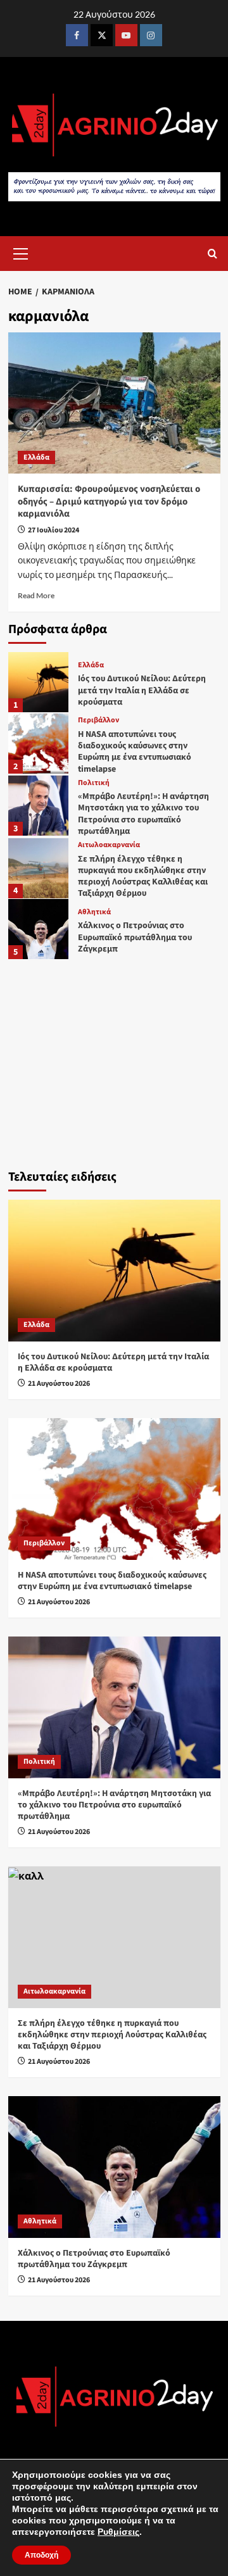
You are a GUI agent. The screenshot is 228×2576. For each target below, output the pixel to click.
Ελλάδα (36, 457)
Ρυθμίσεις (118, 2532)
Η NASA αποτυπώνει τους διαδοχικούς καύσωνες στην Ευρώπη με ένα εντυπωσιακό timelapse (135, 752)
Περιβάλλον (98, 720)
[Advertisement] (114, 1061)
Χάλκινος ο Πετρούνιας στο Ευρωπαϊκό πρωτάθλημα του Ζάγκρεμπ (135, 937)
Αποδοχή (41, 2555)
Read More (36, 595)
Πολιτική (94, 783)
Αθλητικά (94, 912)
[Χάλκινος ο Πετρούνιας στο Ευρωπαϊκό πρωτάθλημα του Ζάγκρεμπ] (38, 929)
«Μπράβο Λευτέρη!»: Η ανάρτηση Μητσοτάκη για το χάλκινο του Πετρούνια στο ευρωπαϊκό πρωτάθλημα (143, 814)
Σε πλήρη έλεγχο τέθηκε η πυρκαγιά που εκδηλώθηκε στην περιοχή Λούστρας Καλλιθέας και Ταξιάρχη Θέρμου (143, 876)
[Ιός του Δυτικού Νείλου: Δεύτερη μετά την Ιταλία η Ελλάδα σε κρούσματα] (38, 682)
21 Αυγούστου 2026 (59, 1384)
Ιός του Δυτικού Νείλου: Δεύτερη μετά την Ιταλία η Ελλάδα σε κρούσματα (142, 690)
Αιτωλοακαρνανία (109, 845)
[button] (21, 252)
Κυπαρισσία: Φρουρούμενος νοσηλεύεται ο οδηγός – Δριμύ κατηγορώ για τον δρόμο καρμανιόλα (109, 501)
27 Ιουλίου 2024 (54, 530)
